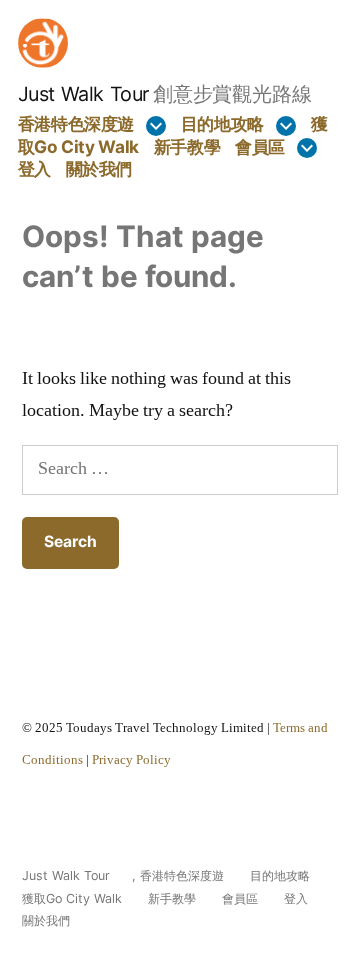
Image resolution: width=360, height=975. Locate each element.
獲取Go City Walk (72, 898)
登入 (34, 168)
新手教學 (187, 146)
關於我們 (99, 168)
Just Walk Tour (83, 94)
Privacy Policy (131, 760)
